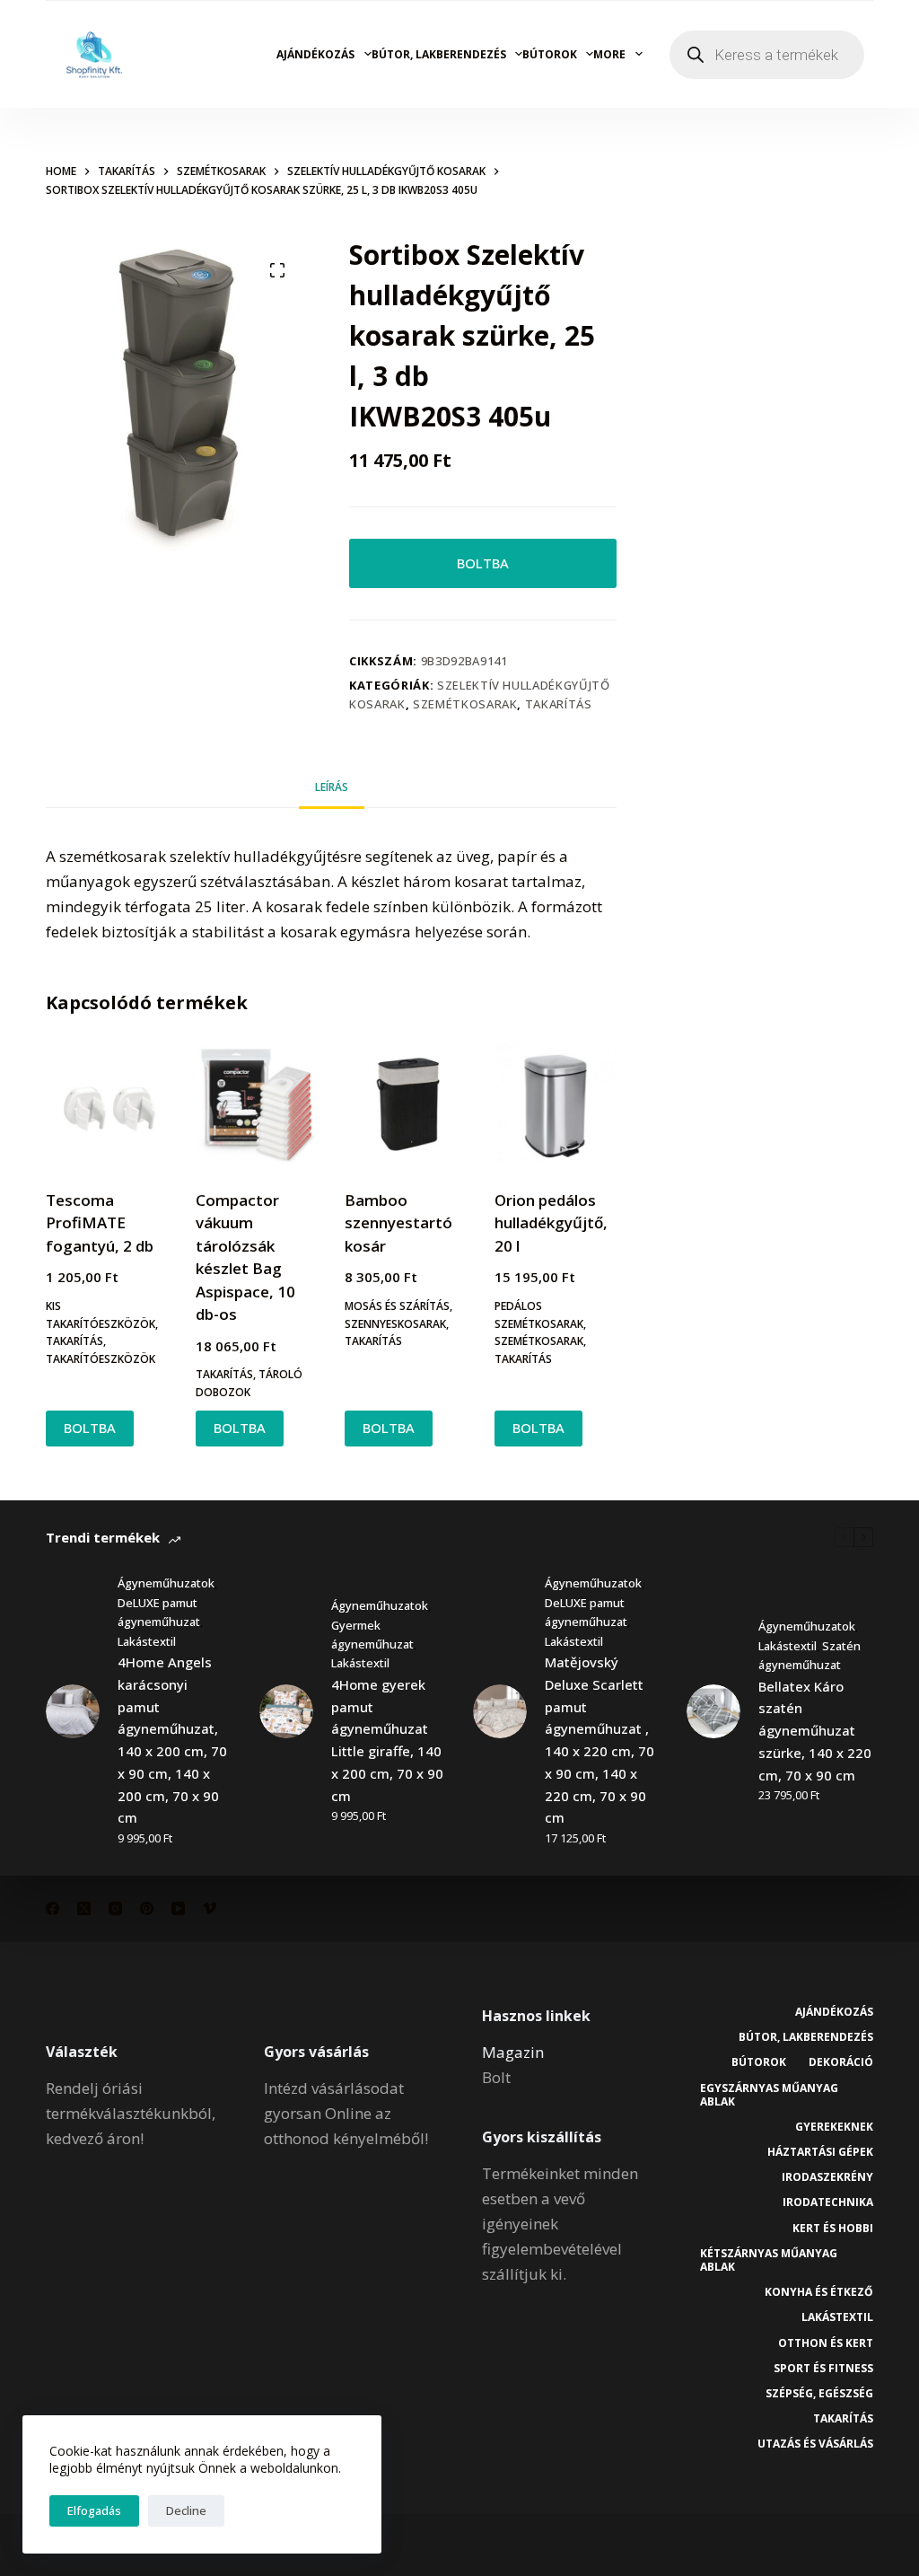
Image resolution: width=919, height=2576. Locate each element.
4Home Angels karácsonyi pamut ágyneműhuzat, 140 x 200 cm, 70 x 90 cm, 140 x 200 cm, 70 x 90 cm (172, 1740)
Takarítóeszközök (101, 1359)
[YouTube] (178, 1908)
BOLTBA (483, 563)
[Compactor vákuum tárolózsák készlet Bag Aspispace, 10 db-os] (257, 1104)
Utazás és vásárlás (815, 2444)
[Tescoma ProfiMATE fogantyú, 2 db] (107, 1104)
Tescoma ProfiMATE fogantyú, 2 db (100, 1223)
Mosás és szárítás (397, 1306)
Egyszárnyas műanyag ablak (769, 2095)
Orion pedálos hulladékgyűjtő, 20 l (551, 1223)
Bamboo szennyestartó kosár (398, 1223)
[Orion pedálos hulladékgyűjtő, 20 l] (556, 1104)
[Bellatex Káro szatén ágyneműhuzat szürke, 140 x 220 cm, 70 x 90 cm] (713, 1711)
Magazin (513, 2052)
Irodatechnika (828, 2202)
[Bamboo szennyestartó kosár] (406, 1104)
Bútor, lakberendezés (439, 54)
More (609, 54)
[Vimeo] (210, 1908)
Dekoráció (841, 2062)
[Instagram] (115, 1908)
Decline (186, 2510)
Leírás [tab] (332, 787)
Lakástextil (147, 1641)
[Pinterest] (147, 1908)
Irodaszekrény (827, 2177)
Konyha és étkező (819, 2292)
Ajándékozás (315, 54)
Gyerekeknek (834, 2127)
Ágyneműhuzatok (166, 1583)
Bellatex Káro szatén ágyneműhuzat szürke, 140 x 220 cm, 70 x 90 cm (815, 1731)
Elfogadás (94, 2510)
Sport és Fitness (823, 2369)
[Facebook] (53, 1908)
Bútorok (550, 54)
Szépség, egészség (819, 2394)
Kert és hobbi (833, 2229)
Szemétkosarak (465, 704)
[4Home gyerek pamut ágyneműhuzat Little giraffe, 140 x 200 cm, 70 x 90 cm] (286, 1711)
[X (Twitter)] (84, 1908)
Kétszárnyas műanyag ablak (769, 2260)
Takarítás (559, 704)
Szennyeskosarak (395, 1324)
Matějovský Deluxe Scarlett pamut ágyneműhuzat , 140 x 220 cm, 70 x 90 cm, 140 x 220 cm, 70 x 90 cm (600, 1740)
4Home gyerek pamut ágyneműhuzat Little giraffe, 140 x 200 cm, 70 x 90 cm (387, 1740)
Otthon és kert (826, 2343)
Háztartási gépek (820, 2152)
